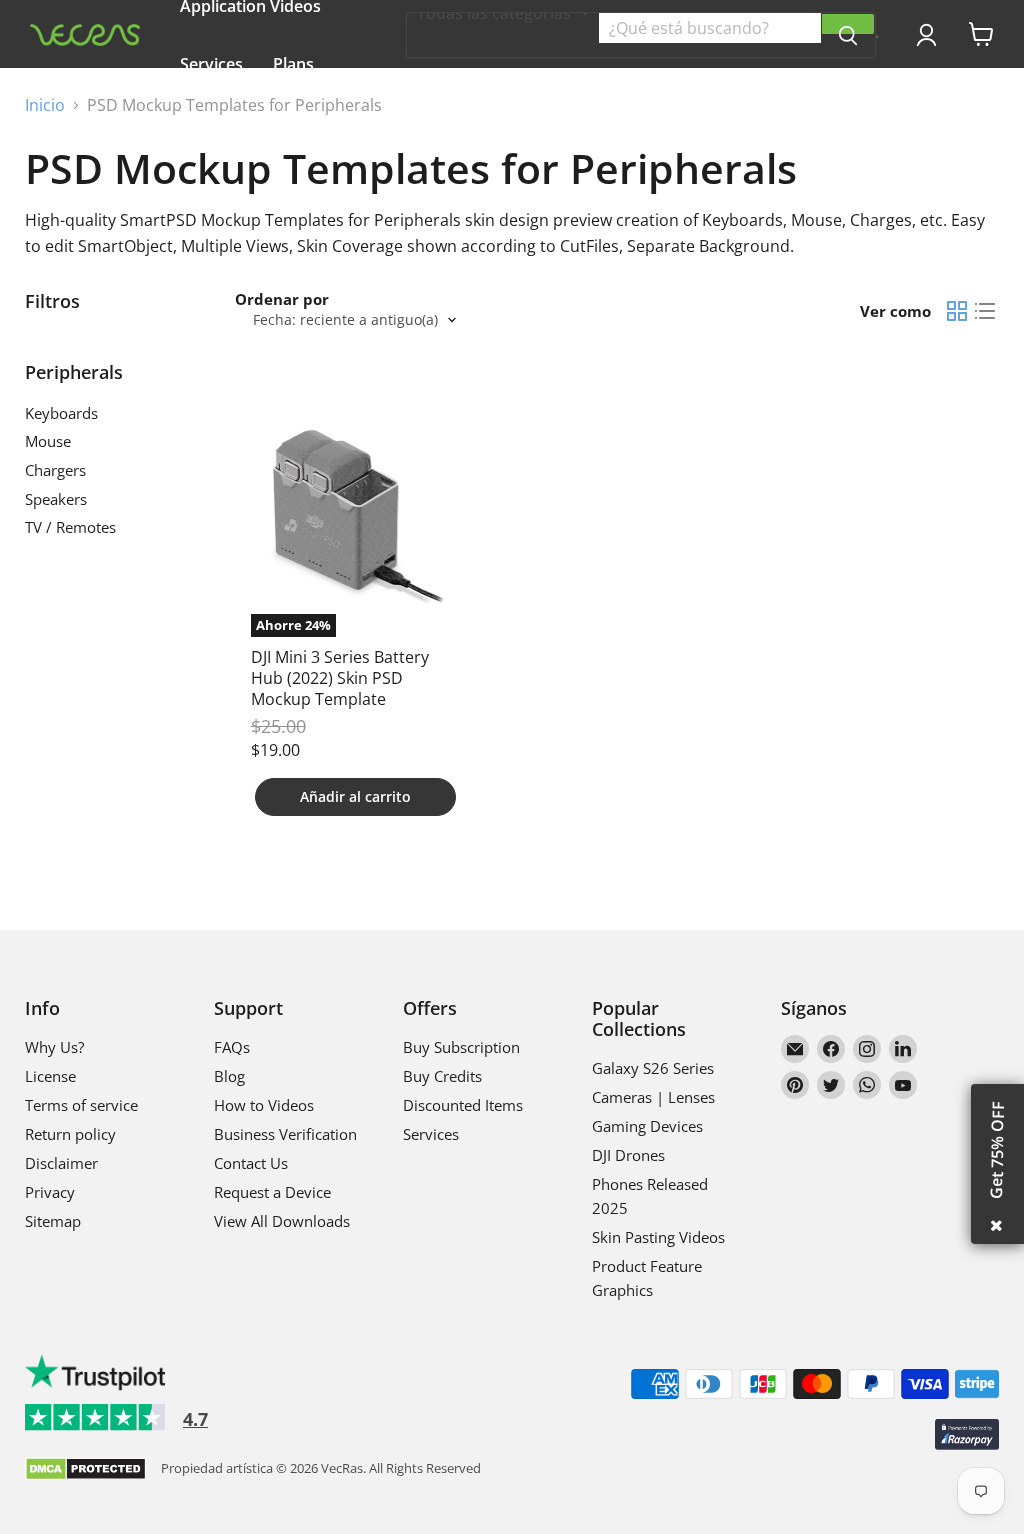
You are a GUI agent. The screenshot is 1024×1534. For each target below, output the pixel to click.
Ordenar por (282, 299)
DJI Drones (628, 1155)
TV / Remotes (70, 527)
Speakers (56, 499)
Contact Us (251, 1163)
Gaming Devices (647, 1126)
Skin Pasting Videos (658, 1237)
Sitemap (53, 1221)
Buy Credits (442, 1076)
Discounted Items (463, 1105)
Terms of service (81, 1105)
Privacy (50, 1192)
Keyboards (61, 413)
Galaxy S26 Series (653, 1068)
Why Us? (304, 122)
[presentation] (877, 37)
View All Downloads (282, 1221)
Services (211, 64)
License (50, 1076)
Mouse (48, 441)
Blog (229, 1076)
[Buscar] (848, 24)
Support (211, 122)
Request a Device (272, 1192)
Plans (293, 64)
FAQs (232, 1047)
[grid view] (957, 311)
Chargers (55, 470)
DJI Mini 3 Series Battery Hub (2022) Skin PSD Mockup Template (340, 678)
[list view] (985, 311)
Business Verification (285, 1134)
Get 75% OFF (997, 1150)
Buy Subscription (461, 1047)
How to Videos (264, 1105)
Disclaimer (61, 1163)
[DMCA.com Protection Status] (85, 1470)
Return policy (70, 1134)
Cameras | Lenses (653, 1097)
